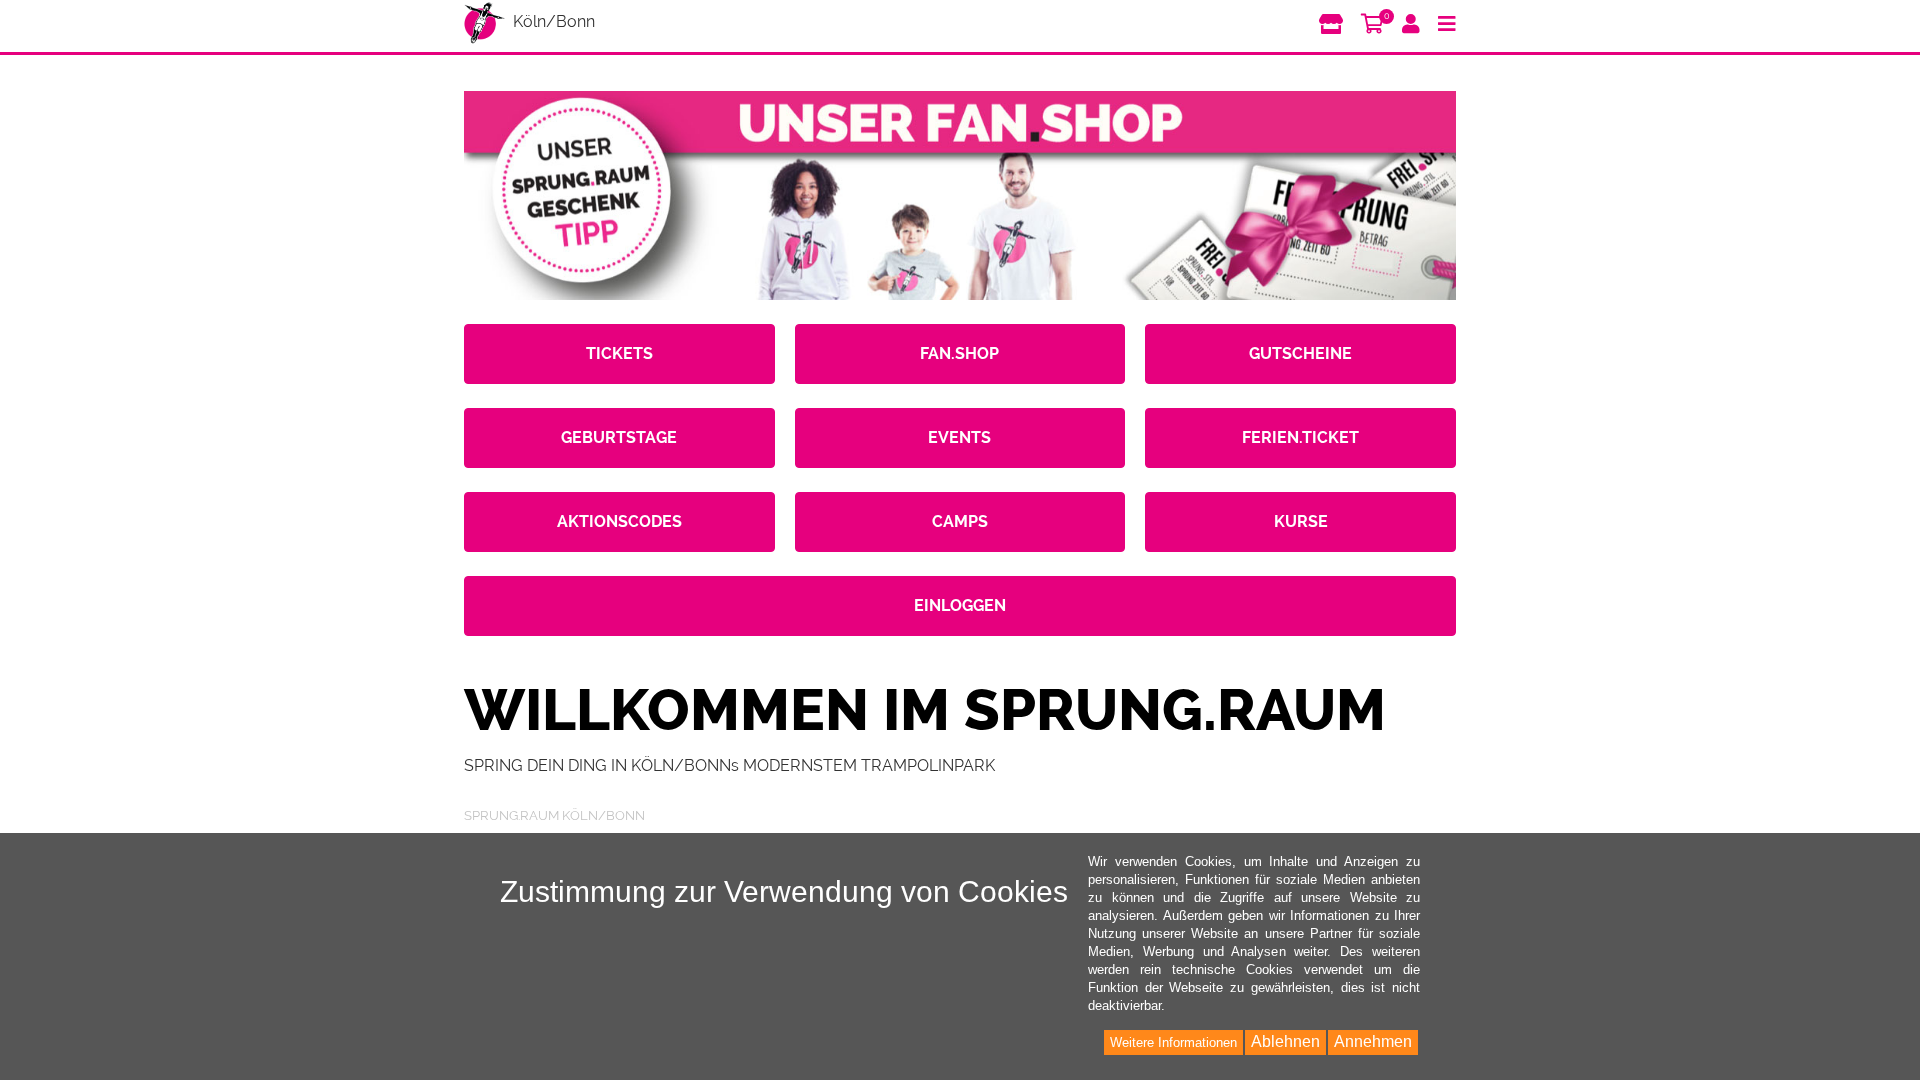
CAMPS (960, 521)
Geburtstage (619, 437)
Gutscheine (1300, 353)
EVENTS (959, 437)
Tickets (619, 353)
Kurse (1301, 521)
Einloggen (960, 605)
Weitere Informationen (1173, 1042)
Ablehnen (1285, 1041)
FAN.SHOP (959, 353)
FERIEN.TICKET (1300, 437)
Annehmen (1373, 1041)
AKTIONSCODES (619, 521)
